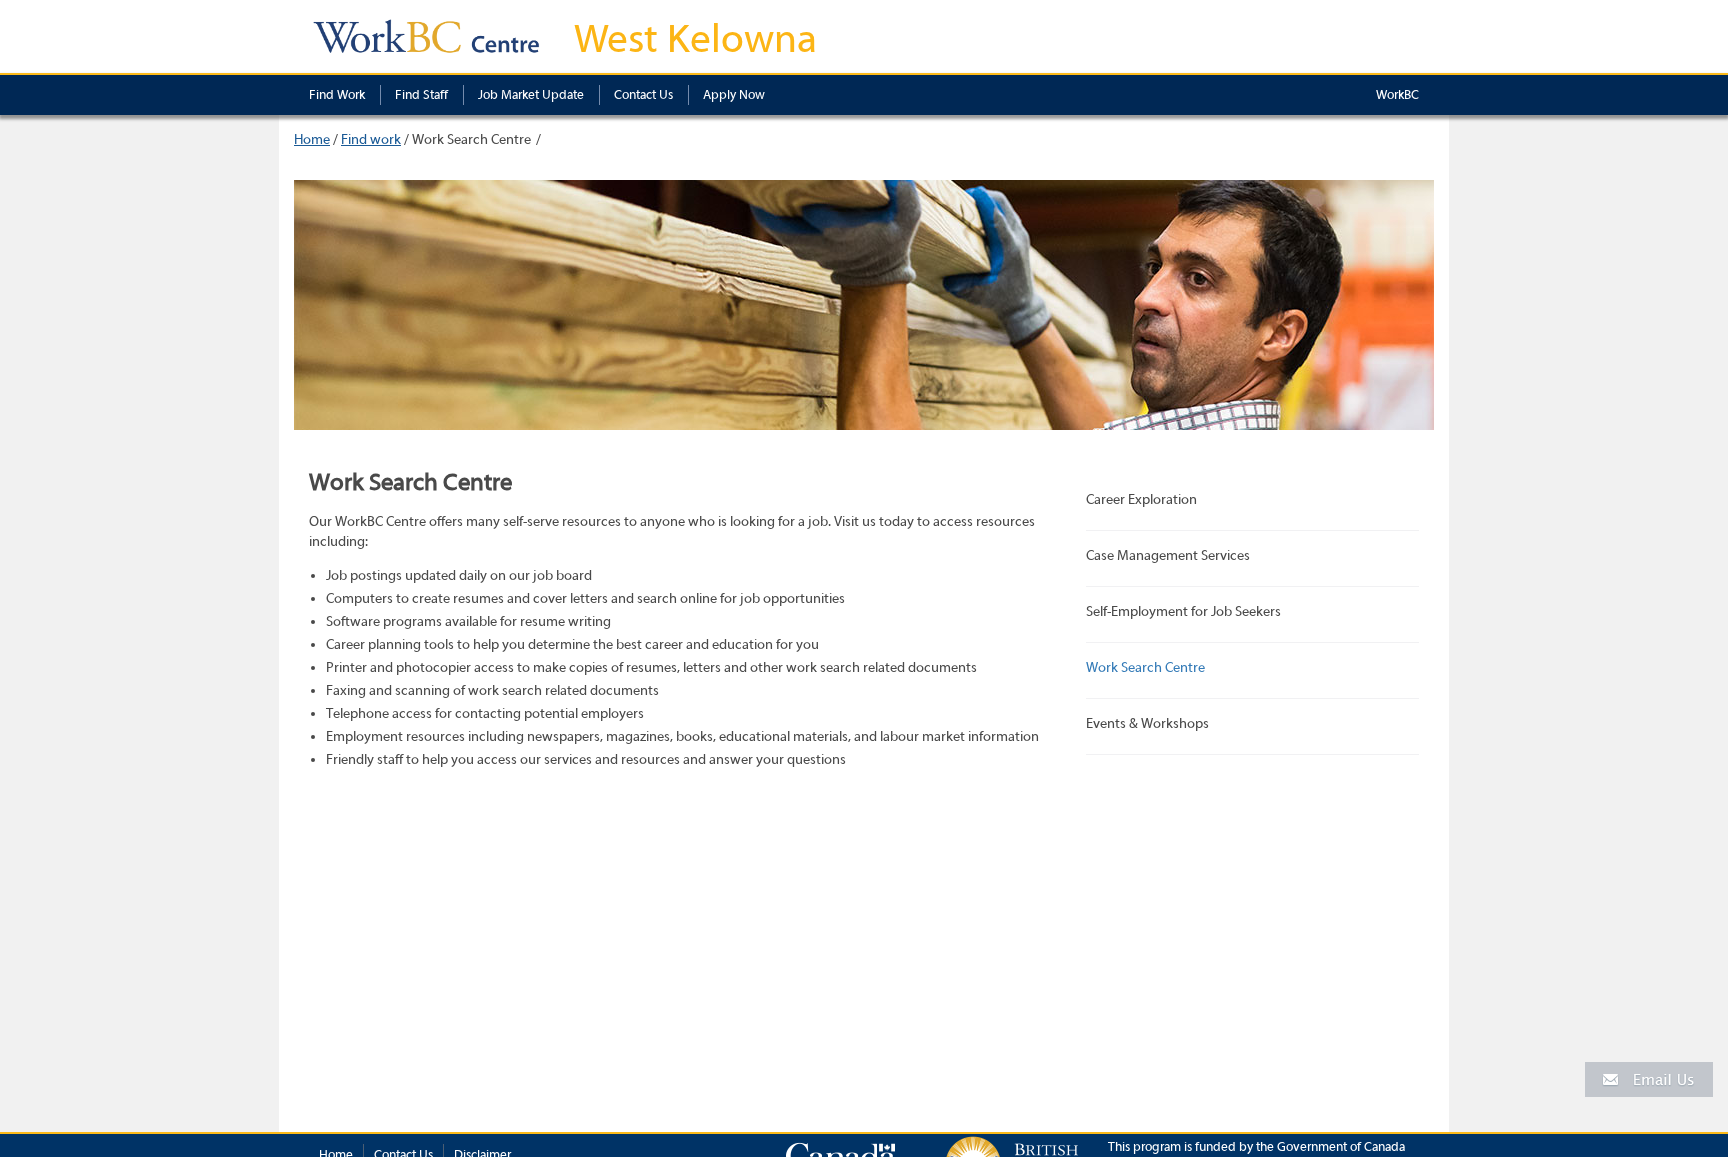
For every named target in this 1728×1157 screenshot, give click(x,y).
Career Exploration (1141, 500)
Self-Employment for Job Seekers (1183, 612)
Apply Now (734, 94)
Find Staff (421, 94)
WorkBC (1397, 94)
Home (312, 140)
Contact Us (643, 94)
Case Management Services (1168, 556)
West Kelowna (695, 39)
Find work (371, 140)
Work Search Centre (1145, 668)
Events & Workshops (1147, 724)
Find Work (337, 94)
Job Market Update (531, 94)
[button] (1649, 1078)
